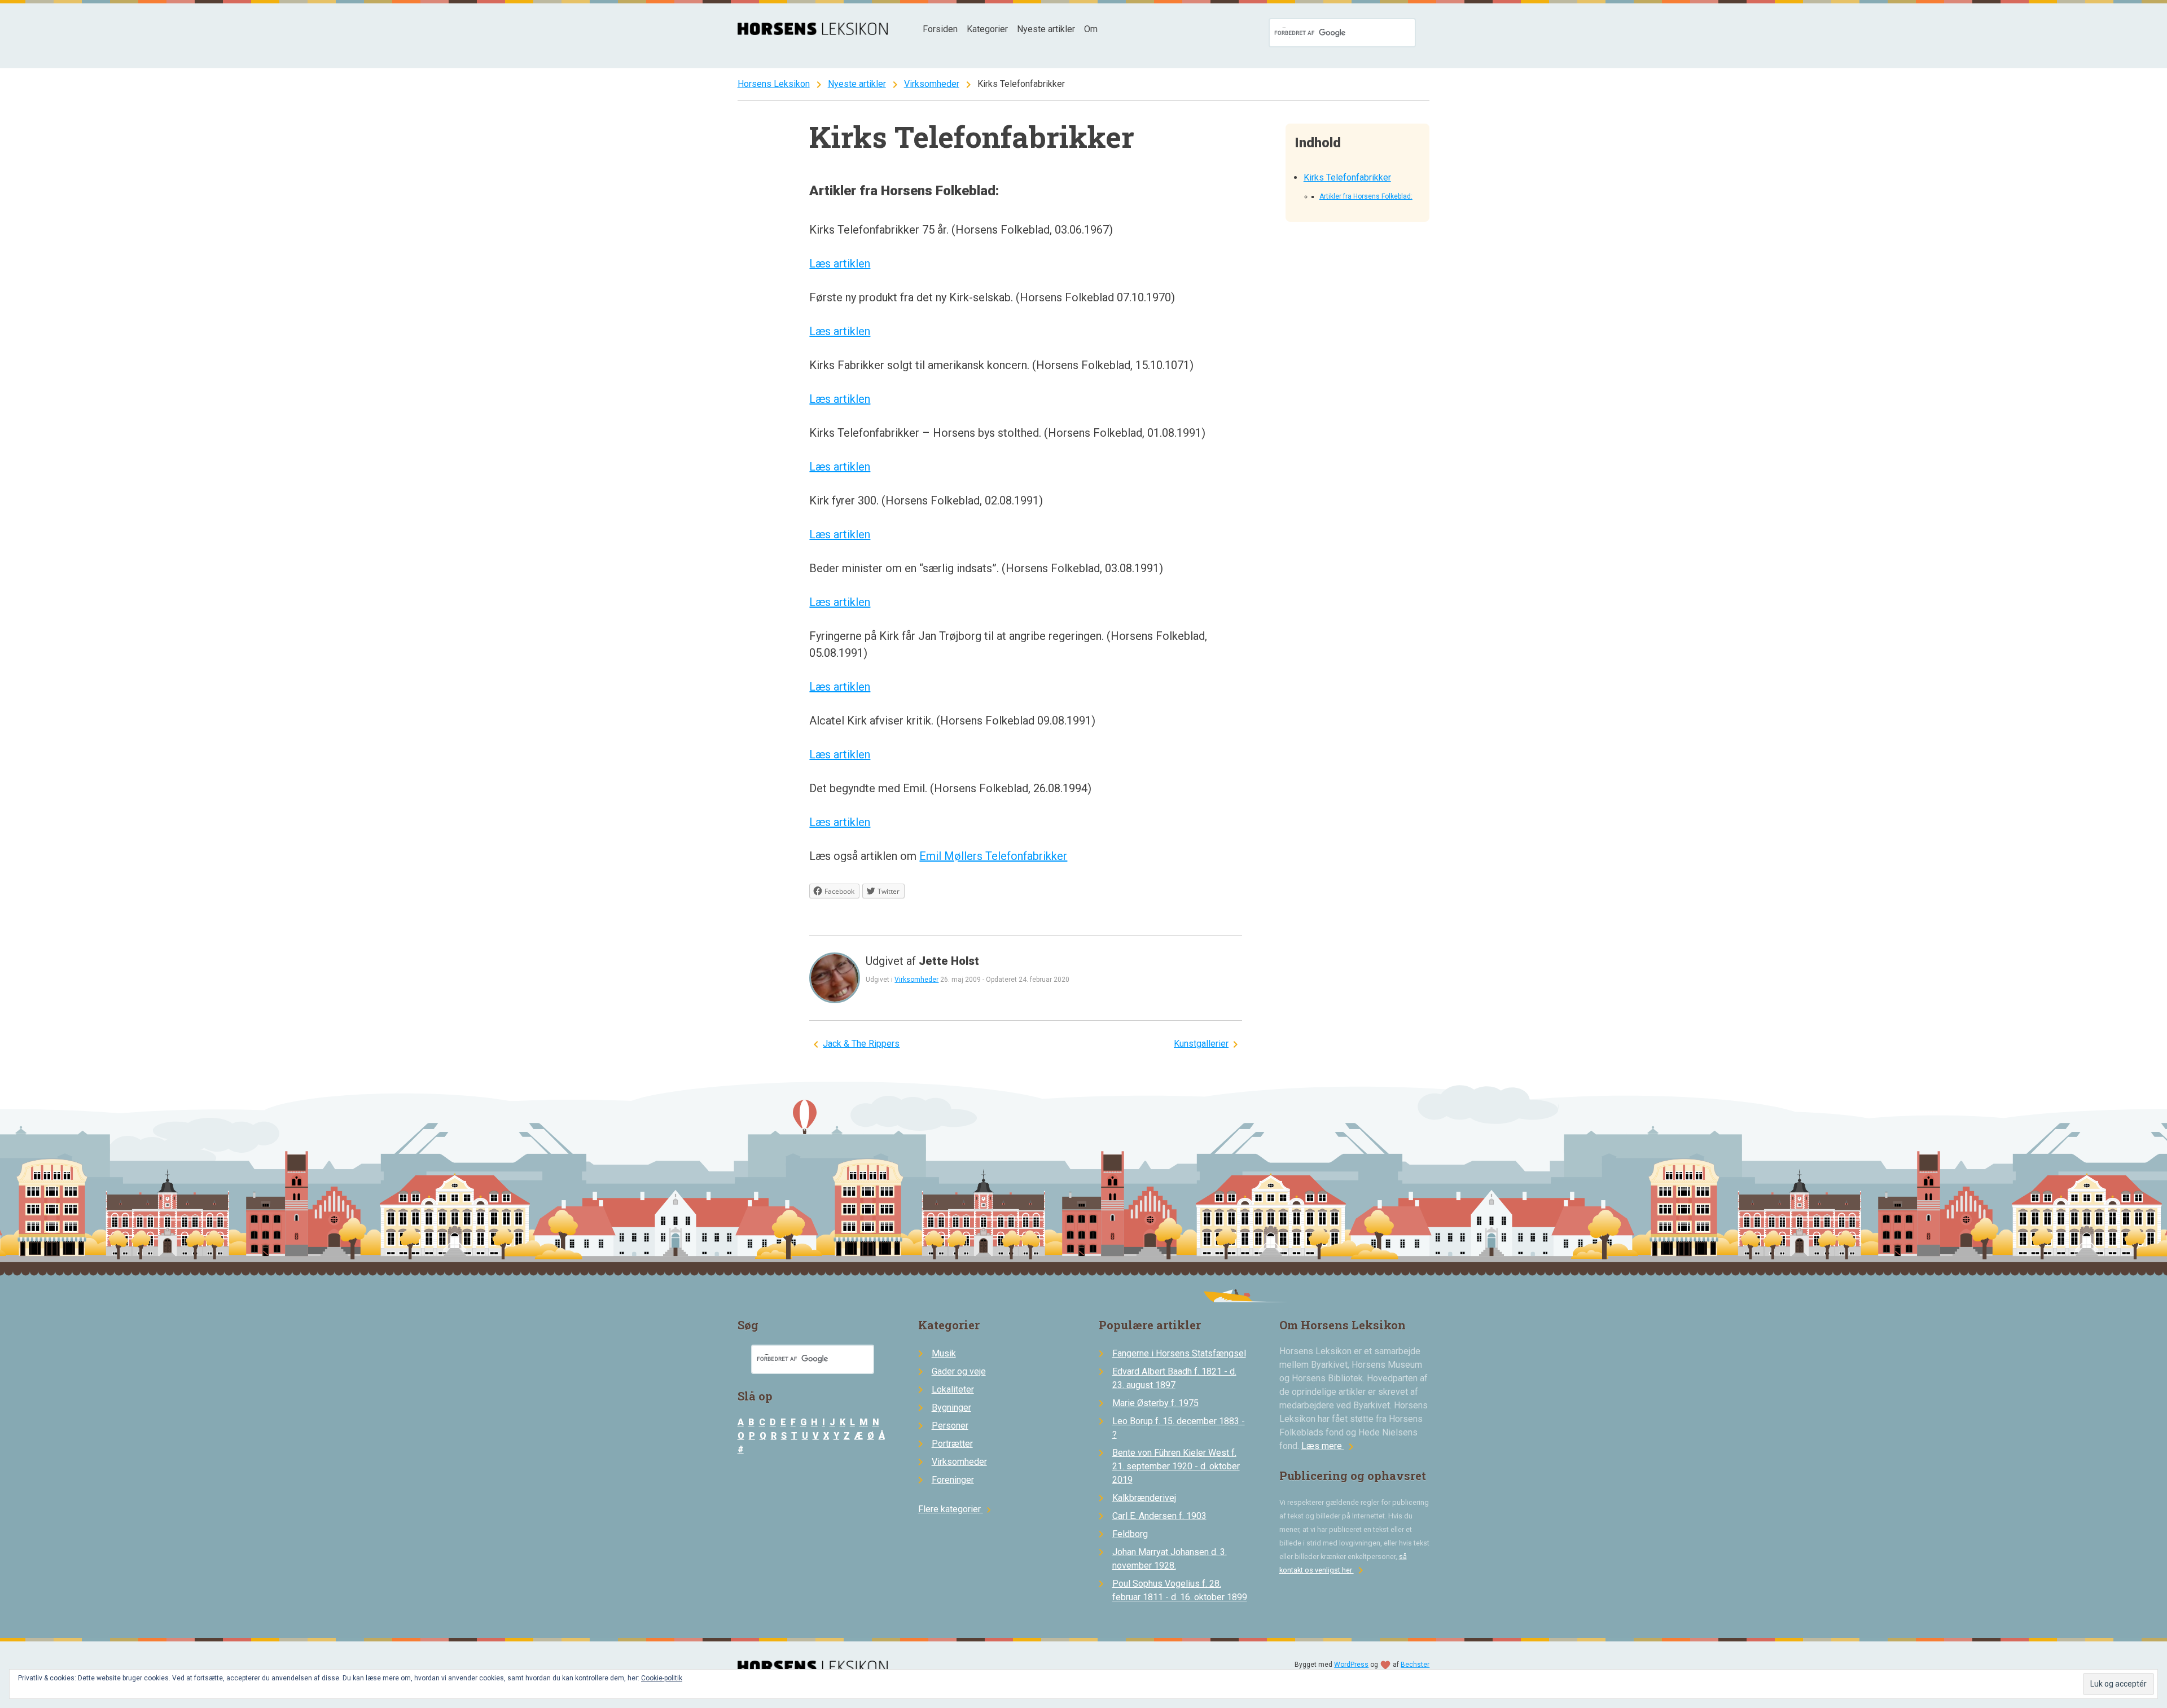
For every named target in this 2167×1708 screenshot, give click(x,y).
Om (1091, 29)
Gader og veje (959, 1371)
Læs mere (1330, 1446)
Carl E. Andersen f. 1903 (1159, 1516)
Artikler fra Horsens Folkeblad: (1366, 196)
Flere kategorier (956, 1509)
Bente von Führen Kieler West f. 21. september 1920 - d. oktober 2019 (1176, 1466)
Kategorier (987, 29)
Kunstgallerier (1201, 1044)
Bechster (1415, 1665)
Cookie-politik (662, 1678)
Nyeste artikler (1046, 29)
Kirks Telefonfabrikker (1347, 177)
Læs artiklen (840, 264)
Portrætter (952, 1444)
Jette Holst (949, 961)
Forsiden (940, 29)
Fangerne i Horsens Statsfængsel (1179, 1353)
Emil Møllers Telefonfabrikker (993, 856)
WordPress (1351, 1665)
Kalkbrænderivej (1144, 1498)
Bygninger (951, 1408)
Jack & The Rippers (861, 1044)
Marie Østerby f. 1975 (1155, 1403)
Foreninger (953, 1480)
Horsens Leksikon (774, 84)
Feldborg (1130, 1534)
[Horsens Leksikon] (813, 32)
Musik (944, 1353)
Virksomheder (932, 84)
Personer (950, 1426)
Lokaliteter (953, 1389)
